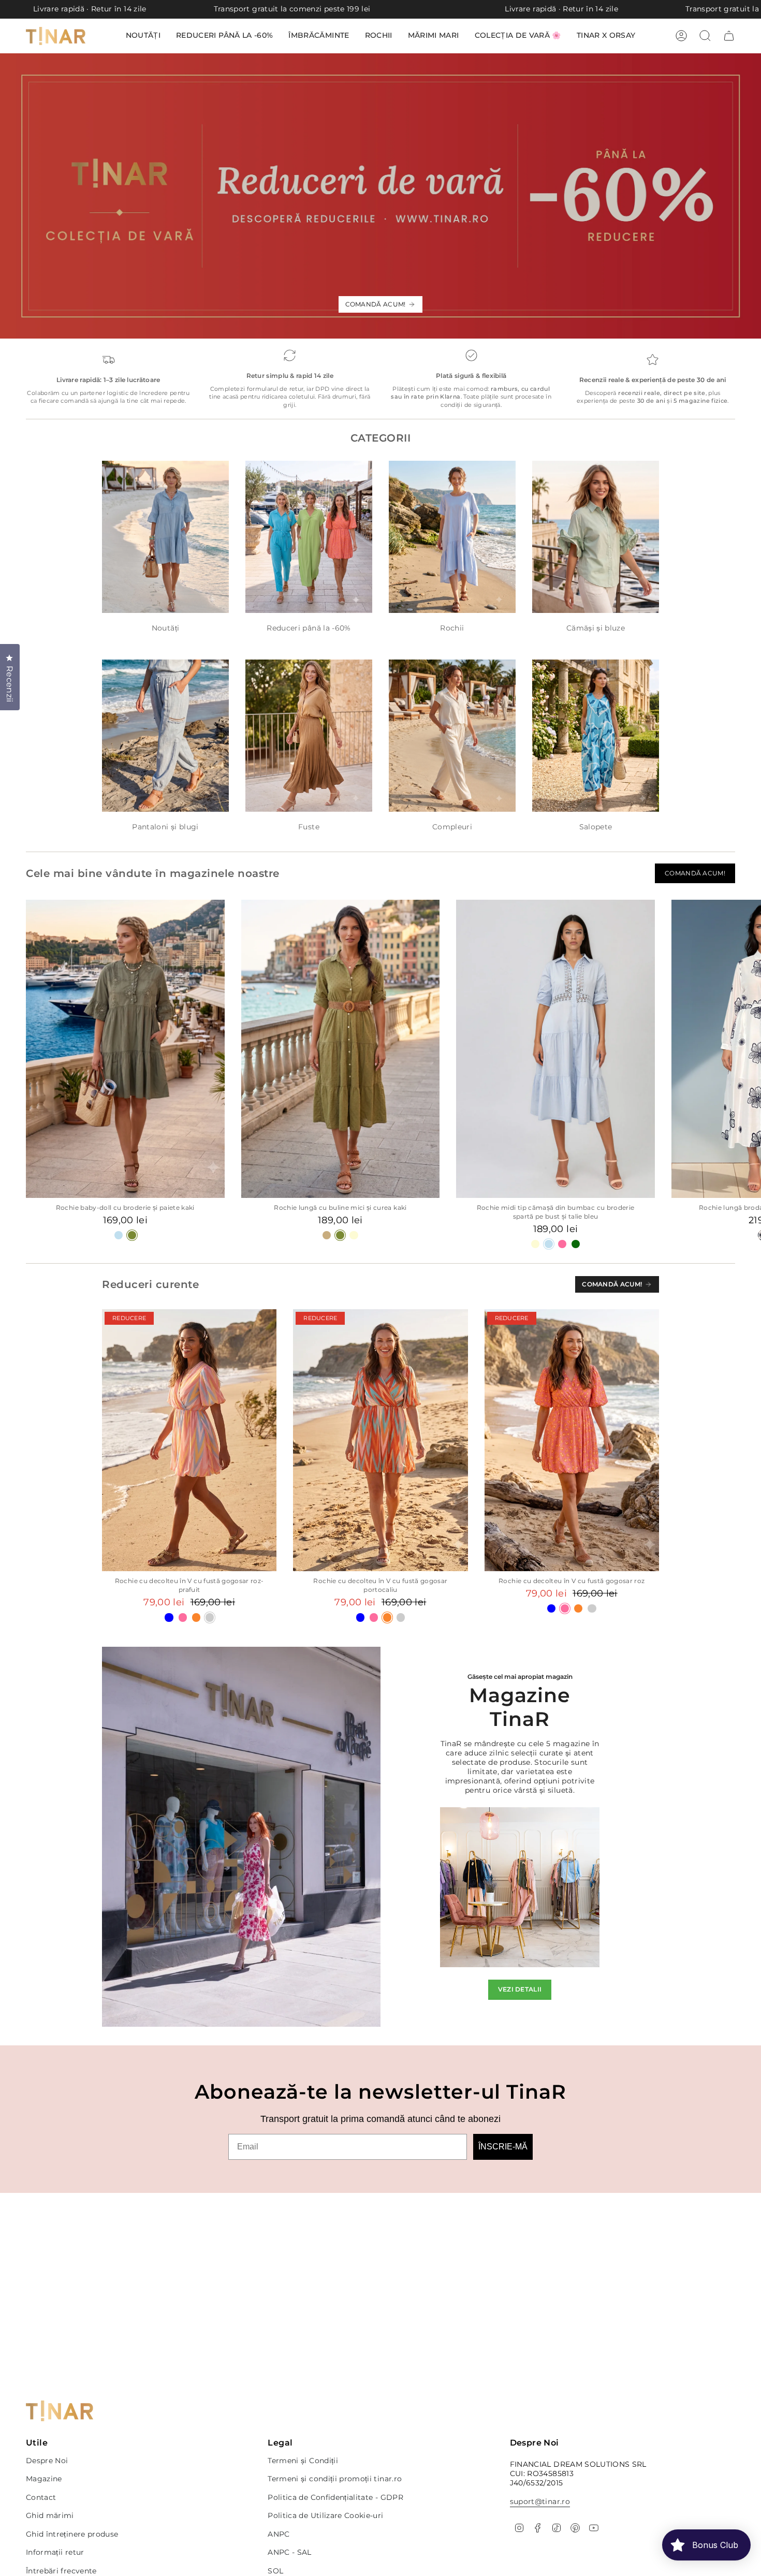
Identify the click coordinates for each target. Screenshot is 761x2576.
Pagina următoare (745, 1049)
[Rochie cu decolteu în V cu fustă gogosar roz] (572, 1440)
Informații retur (55, 2552)
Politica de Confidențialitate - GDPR (335, 2497)
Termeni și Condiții (303, 2461)
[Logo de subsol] (60, 2411)
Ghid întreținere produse (72, 2534)
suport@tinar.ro (540, 2501)
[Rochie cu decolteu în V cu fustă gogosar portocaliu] (380, 1440)
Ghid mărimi (50, 2515)
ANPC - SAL (290, 2552)
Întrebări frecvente (61, 2571)
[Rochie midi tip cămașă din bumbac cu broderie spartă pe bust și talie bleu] (555, 1049)
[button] (518, 36)
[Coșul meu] (729, 36)
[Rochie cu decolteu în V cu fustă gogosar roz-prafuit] (189, 1440)
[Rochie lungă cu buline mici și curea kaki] (341, 1049)
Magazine (44, 2479)
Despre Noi (47, 2461)
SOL (275, 2571)
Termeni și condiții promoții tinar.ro (335, 2479)
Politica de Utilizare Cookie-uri (325, 2515)
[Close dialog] (483, 30)
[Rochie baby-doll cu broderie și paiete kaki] (125, 1049)
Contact (41, 2497)
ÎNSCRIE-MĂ (503, 2147)
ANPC (279, 2534)
